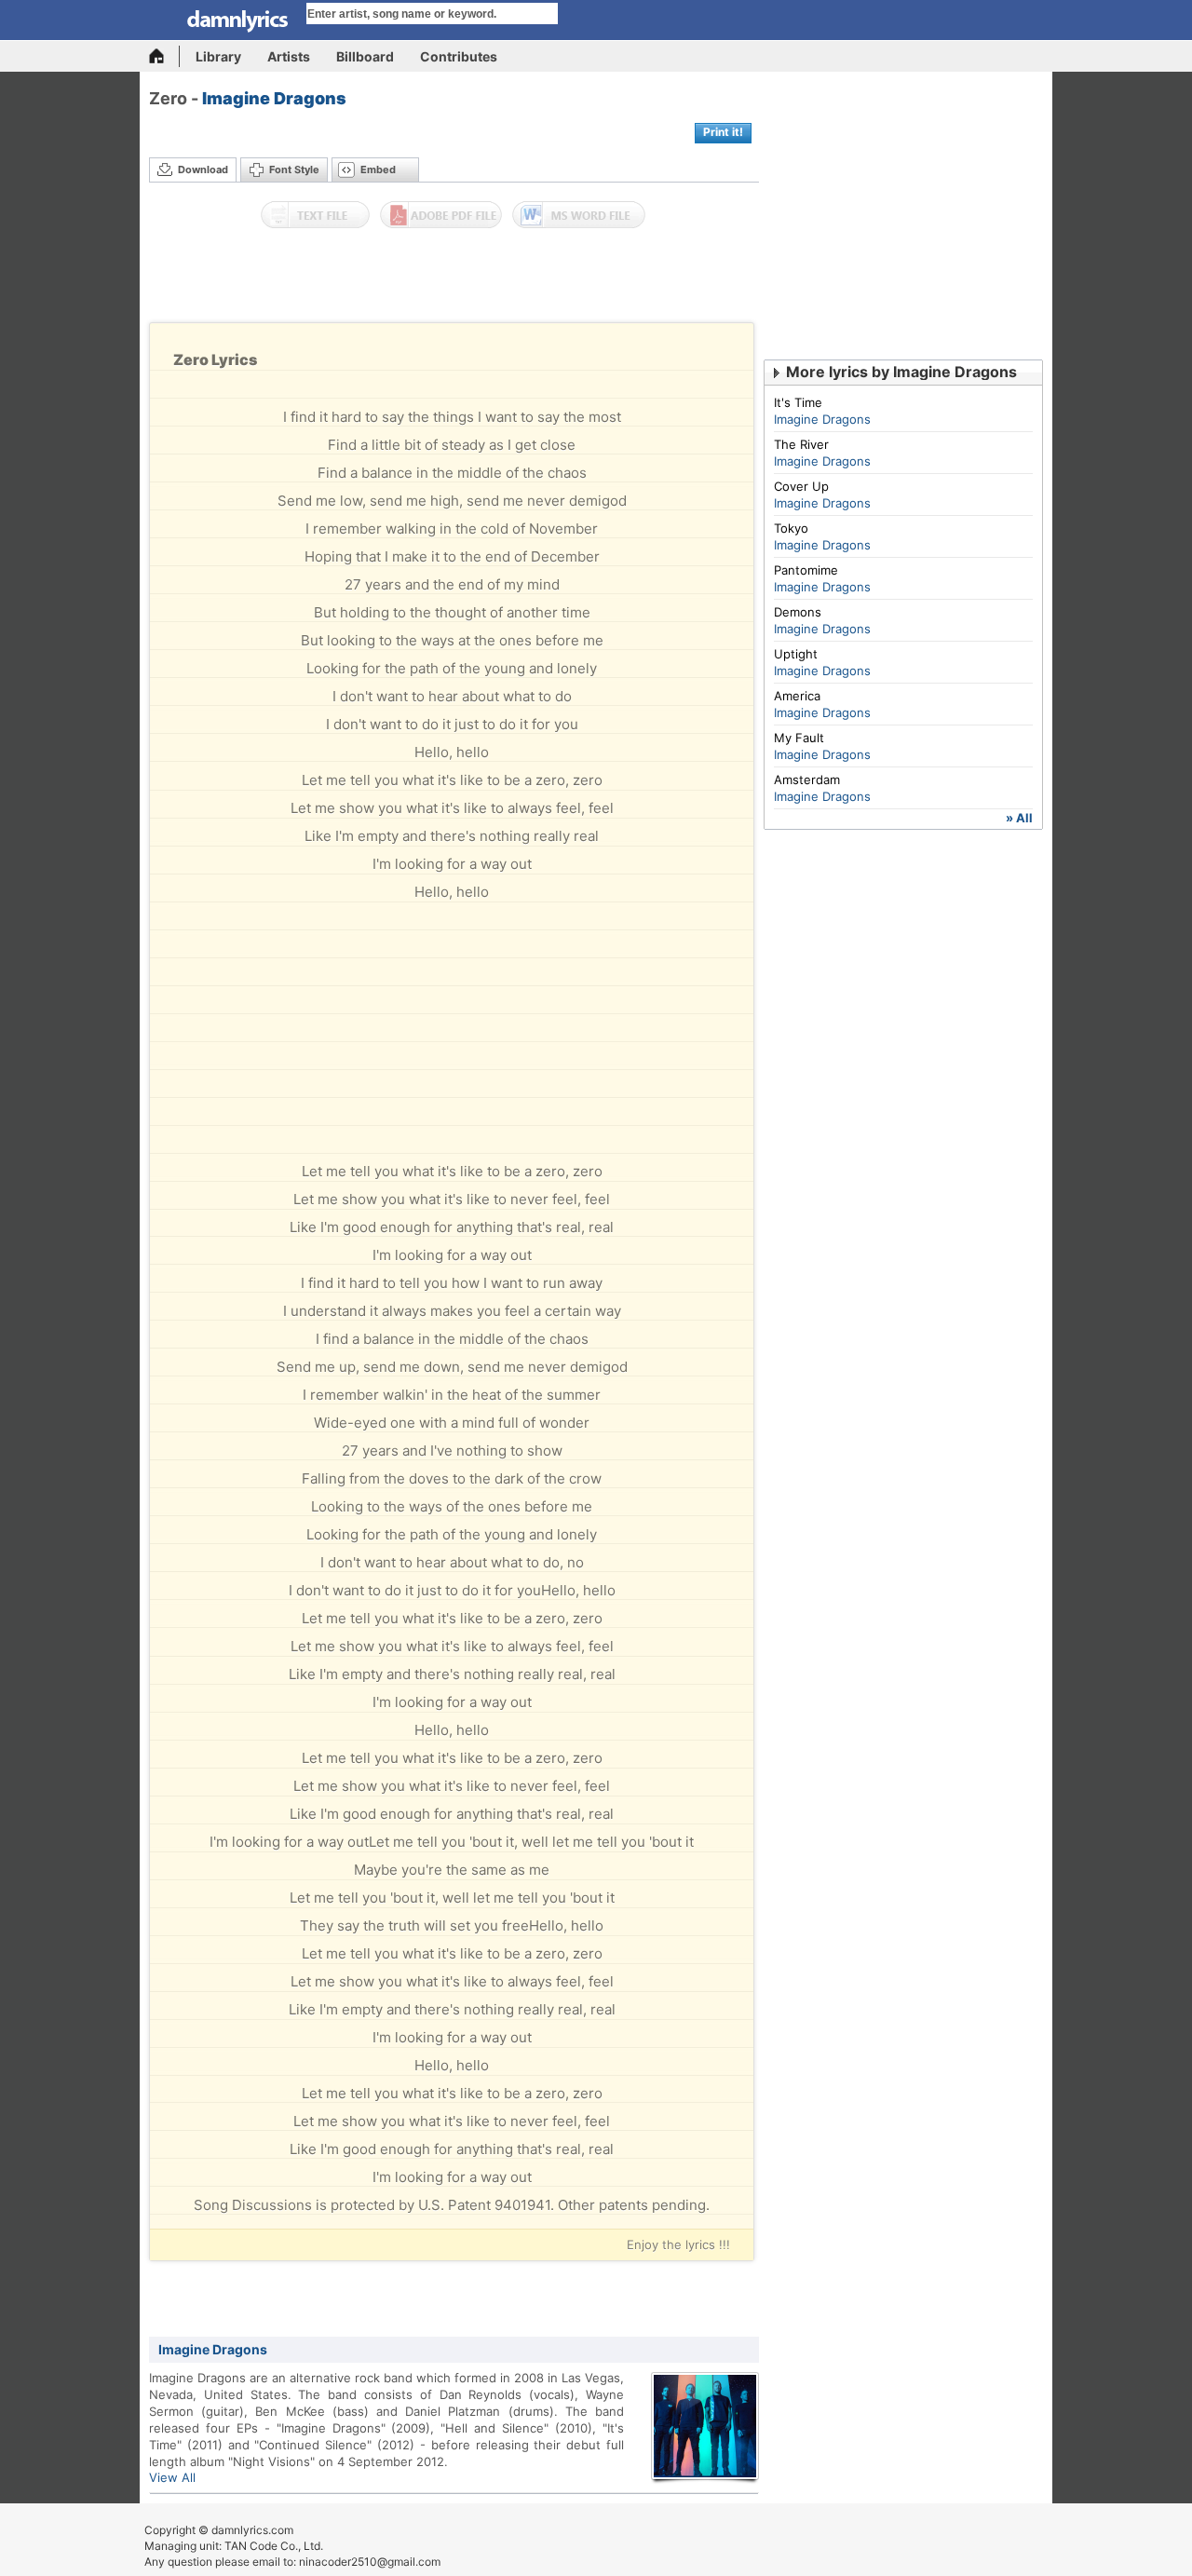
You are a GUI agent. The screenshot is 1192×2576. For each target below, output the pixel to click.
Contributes (459, 56)
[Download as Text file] (315, 215)
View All (172, 2477)
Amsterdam (807, 780)
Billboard (365, 56)
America (797, 696)
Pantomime (806, 570)
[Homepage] (164, 56)
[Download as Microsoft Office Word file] (579, 215)
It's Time (798, 402)
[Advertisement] (454, 280)
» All (1019, 818)
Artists (289, 56)
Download (203, 169)
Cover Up (801, 486)
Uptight (796, 654)
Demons (798, 612)
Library (218, 56)
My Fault (799, 738)
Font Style (294, 169)
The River (801, 444)
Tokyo (791, 528)
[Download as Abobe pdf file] (441, 215)
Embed (378, 169)
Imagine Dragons (274, 98)
